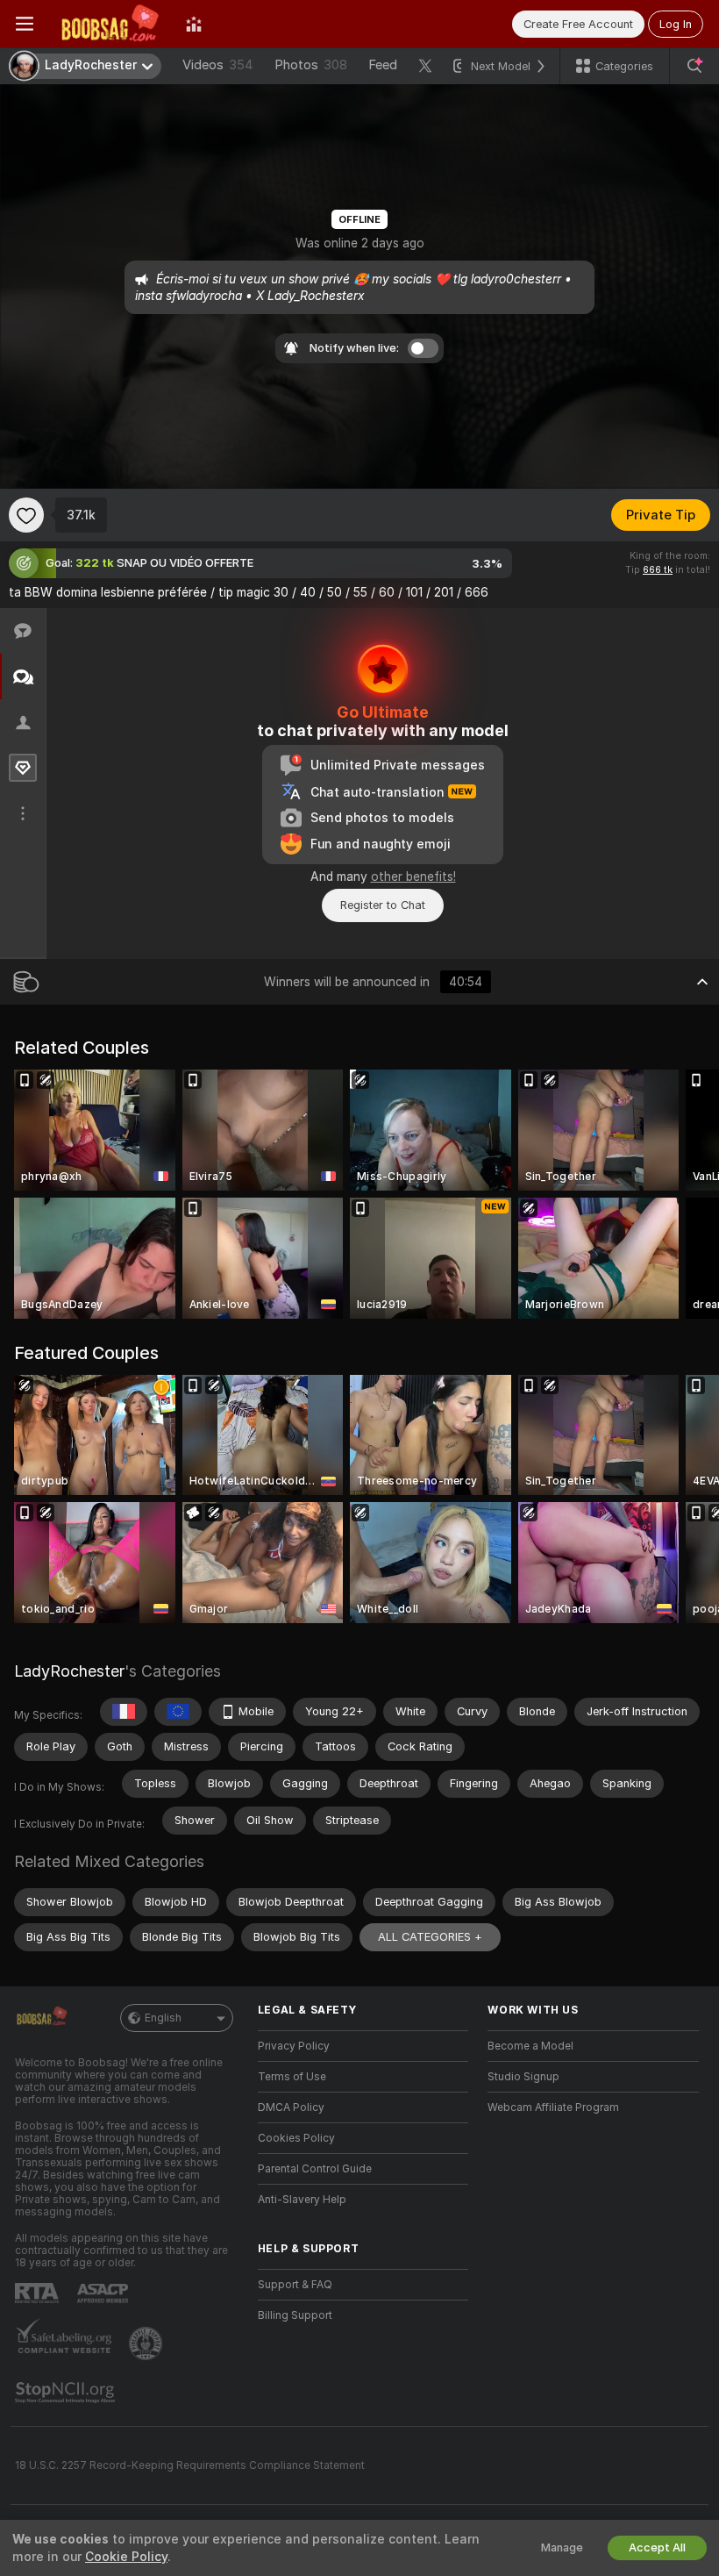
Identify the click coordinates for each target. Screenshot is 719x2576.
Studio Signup (523, 2077)
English (163, 2018)
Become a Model (530, 2046)
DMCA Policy (291, 2107)
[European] (178, 1712)
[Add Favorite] (26, 515)
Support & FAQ (295, 2285)
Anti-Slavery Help (302, 2200)
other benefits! (413, 877)
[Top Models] (194, 24)
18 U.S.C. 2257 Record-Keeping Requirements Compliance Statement (190, 2465)
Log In (676, 24)
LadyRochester (69, 1671)
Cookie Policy (126, 2557)
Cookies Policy (296, 2138)
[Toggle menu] (25, 24)
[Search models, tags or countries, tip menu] (694, 66)
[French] (124, 1712)
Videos (218, 65)
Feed (383, 65)
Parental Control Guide (315, 2169)
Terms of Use (292, 2077)
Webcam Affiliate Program (553, 2107)
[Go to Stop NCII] (67, 2393)
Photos (311, 65)
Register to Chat (383, 905)
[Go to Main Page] (110, 24)
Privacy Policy (294, 2046)
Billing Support (295, 2315)
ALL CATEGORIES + (430, 1937)
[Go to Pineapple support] (147, 2343)
